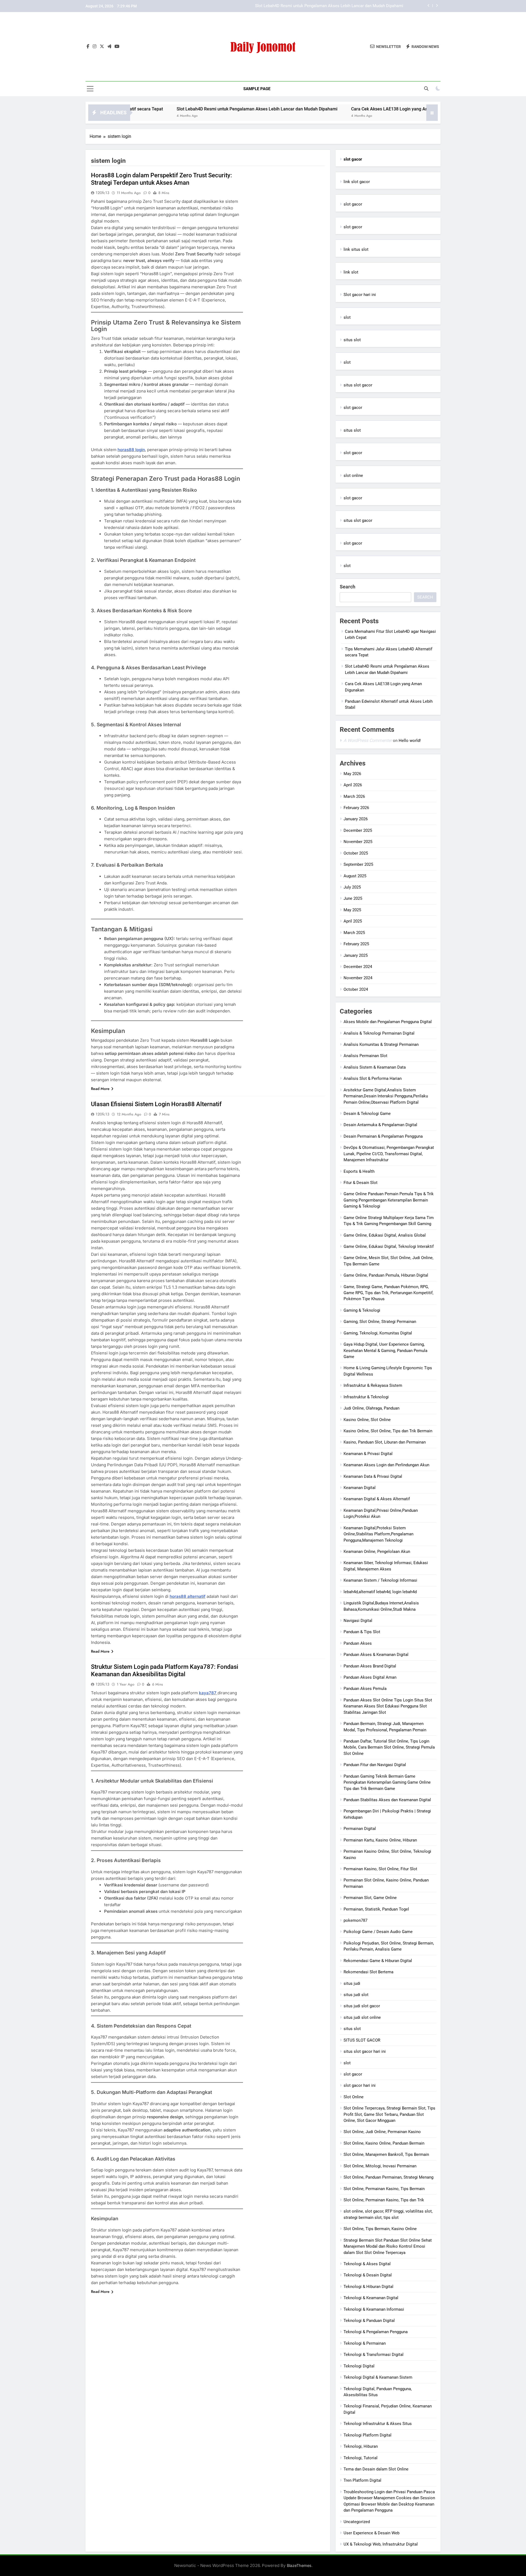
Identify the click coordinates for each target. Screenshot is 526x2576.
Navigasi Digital (358, 1621)
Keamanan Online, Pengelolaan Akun (377, 1552)
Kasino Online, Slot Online (367, 1420)
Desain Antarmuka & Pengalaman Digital (380, 1125)
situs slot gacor (358, 385)
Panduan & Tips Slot (362, 1632)
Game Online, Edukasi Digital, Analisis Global (385, 1235)
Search (348, 587)
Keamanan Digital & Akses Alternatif (377, 1499)
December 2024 (358, 967)
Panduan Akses (358, 1643)
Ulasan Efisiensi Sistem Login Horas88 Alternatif (156, 1104)
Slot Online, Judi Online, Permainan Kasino (382, 2132)
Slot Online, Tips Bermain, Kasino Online (380, 2229)
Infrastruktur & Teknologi (366, 1397)
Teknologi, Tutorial (361, 2458)
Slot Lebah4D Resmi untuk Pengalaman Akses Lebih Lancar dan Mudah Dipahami (173, 109)
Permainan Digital (360, 1829)
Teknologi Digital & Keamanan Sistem (378, 2377)
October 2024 (356, 989)
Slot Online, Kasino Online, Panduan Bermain (384, 2143)
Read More (100, 1089)
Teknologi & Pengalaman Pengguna (376, 2332)
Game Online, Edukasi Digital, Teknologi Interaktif (389, 1246)
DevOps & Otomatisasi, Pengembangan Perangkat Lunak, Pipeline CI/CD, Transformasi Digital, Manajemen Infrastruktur (389, 1154)
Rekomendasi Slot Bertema (368, 1972)
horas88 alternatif (188, 1596)
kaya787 (208, 1693)
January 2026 (356, 819)
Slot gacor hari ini (360, 295)
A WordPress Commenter (368, 740)
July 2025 (352, 887)
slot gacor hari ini (360, 2085)
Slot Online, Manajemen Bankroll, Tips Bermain (386, 2154)
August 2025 (355, 876)
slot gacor (353, 204)
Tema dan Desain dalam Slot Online (376, 2469)
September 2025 (358, 864)
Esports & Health (359, 1171)
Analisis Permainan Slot (365, 1056)
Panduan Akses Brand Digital (370, 1666)
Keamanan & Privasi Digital (368, 1454)
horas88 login (131, 450)
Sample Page (257, 89)
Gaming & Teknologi (362, 1310)
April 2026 (353, 785)
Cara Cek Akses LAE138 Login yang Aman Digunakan (355, 6)
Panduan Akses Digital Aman (370, 1677)
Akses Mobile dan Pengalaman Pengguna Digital (388, 1022)
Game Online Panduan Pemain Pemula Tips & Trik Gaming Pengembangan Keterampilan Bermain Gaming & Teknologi (389, 1200)
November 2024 (358, 978)
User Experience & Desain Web (371, 2533)
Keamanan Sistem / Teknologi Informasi (380, 1580)
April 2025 (353, 921)
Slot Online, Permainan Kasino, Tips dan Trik (384, 2200)
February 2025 (356, 944)
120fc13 (102, 193)
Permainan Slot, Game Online (370, 1898)
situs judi (352, 1983)
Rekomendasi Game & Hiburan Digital (378, 1961)
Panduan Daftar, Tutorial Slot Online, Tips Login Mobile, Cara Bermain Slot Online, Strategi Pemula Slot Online (389, 1747)
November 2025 (358, 842)
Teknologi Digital (359, 2366)
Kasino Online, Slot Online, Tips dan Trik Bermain (388, 1431)
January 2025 (356, 955)
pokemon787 (355, 1920)
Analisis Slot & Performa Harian (373, 1078)
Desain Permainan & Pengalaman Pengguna (383, 1136)
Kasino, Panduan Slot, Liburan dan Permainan (385, 1442)
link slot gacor (357, 182)
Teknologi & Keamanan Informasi (374, 2309)
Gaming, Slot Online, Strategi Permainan (380, 1322)
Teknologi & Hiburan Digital (368, 2287)
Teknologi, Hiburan (361, 2446)
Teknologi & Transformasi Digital (374, 2355)
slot (347, 317)
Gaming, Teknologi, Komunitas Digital (378, 1333)
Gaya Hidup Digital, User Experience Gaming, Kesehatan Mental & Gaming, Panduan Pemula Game (385, 1350)
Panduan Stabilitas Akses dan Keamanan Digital (387, 1800)
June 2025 (353, 898)
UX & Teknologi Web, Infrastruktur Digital (381, 2544)
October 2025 (356, 853)
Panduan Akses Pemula (365, 1689)
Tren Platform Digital (362, 2480)
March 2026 (354, 796)
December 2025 (358, 830)
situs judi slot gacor (362, 2006)
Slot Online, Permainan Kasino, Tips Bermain (384, 2189)
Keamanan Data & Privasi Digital (373, 1476)
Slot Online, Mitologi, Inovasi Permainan (380, 2166)
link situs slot (356, 249)
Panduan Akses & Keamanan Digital (376, 1655)
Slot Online (354, 2097)
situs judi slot (356, 1995)
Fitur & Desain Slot (361, 1183)
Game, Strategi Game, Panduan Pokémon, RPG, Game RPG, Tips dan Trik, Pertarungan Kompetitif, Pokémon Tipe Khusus (388, 1293)
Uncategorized (357, 2522)
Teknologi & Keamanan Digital (371, 2298)
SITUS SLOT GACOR (362, 2040)
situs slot (352, 340)
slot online (353, 476)
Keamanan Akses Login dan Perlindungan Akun (386, 1465)
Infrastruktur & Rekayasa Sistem (373, 1385)
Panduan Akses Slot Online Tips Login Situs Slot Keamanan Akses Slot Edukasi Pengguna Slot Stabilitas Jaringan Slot (388, 1706)
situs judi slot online (362, 2017)
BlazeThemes (299, 2565)
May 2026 (352, 774)
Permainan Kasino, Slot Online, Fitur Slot (380, 1869)
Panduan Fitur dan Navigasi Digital (375, 1765)
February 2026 (356, 808)
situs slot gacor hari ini (365, 2051)
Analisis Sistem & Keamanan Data (375, 1067)
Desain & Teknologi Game (367, 1114)
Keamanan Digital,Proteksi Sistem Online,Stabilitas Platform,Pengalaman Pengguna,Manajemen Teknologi (378, 1534)
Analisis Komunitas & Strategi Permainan (381, 1044)
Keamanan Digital (360, 1488)
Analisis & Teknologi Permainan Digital (379, 1033)
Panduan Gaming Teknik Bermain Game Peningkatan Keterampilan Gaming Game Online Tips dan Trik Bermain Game (387, 1782)
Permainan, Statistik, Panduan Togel (376, 1909)
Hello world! (410, 741)
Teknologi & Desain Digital (368, 2275)
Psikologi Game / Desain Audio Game (378, 1932)
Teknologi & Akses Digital (367, 2264)
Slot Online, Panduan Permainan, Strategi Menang (388, 2177)
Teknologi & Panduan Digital (369, 2321)
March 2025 (354, 933)
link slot (351, 272)
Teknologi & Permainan (365, 2343)
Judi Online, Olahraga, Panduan (371, 1408)
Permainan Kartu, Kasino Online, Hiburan (380, 1840)
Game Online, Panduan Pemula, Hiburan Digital (386, 1275)
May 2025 (352, 910)
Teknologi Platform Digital (368, 2435)
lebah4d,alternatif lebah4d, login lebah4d (380, 1592)
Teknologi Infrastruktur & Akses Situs (378, 2424)
